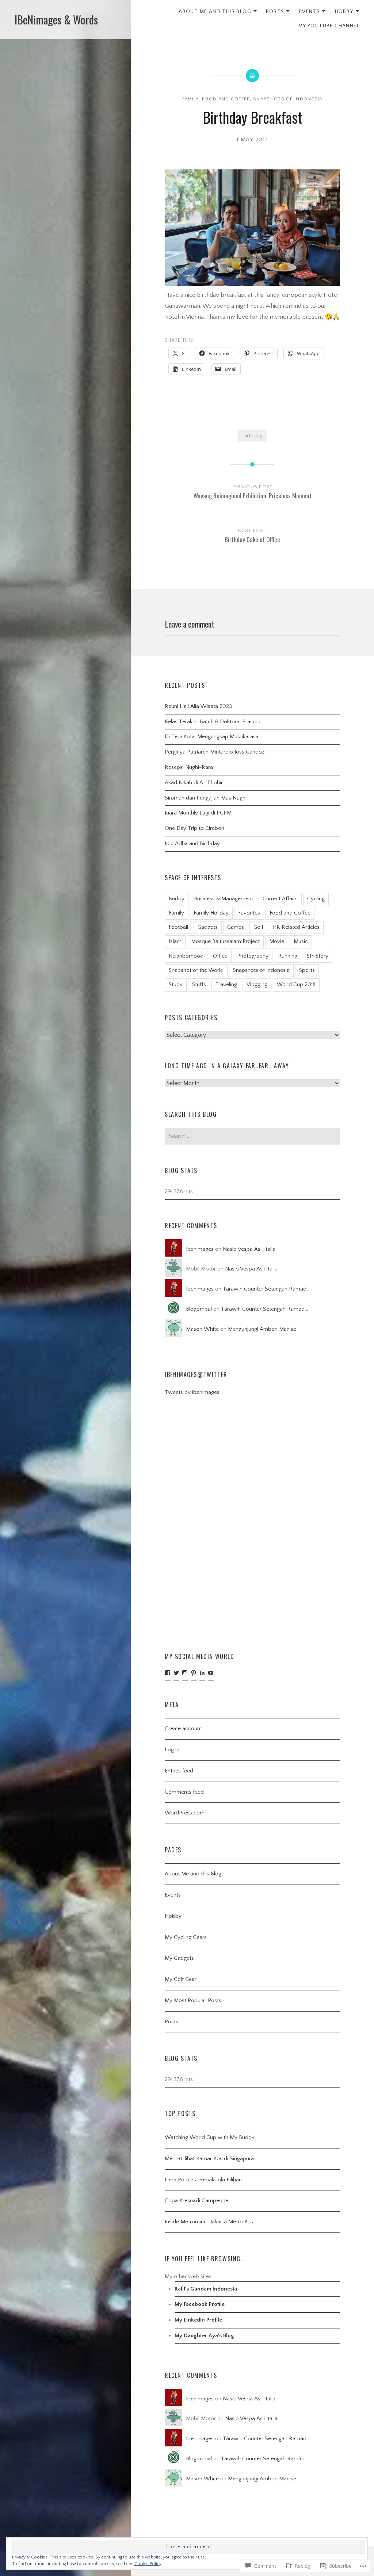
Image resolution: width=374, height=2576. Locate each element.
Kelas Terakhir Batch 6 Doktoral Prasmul (213, 722)
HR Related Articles (296, 927)
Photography (253, 956)
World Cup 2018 (296, 984)
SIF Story (318, 956)
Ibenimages (200, 1249)
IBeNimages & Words (56, 20)
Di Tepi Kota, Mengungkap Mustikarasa (212, 737)
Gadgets (208, 927)
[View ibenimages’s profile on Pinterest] (194, 1673)
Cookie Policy (148, 2564)
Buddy (177, 899)
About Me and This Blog (215, 12)
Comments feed (184, 1792)
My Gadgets (179, 1958)
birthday (253, 436)
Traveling (226, 984)
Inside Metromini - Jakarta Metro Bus (209, 2222)
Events (310, 12)
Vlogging (257, 984)
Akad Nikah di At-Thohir (194, 783)
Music (301, 941)
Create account (183, 1728)
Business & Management (224, 899)
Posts (275, 12)
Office (220, 956)
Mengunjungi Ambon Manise (262, 1329)
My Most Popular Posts (193, 2000)
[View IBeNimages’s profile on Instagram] (185, 1673)
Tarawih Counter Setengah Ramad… (266, 1289)
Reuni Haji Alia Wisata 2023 (199, 706)
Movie (277, 941)
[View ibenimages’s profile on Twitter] (176, 1673)
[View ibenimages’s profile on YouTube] (211, 1673)
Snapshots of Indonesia (288, 99)
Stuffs (199, 984)
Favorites (249, 913)
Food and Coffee (226, 99)
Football (178, 927)
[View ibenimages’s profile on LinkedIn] (202, 1673)
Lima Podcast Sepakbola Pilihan (203, 2180)
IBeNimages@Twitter (196, 1375)
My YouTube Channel (329, 26)
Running (288, 956)
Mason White (202, 1329)
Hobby (344, 12)
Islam (175, 941)
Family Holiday (211, 913)
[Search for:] (252, 1136)
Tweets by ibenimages (192, 1392)
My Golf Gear (181, 1979)
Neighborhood (186, 956)
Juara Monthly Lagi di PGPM (198, 813)
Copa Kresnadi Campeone (196, 2201)
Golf (258, 927)
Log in (172, 1750)
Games (236, 927)
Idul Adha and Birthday (192, 844)
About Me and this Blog (193, 1874)
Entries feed (179, 1771)
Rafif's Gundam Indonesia (206, 2289)
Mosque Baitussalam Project (225, 941)
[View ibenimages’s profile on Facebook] (168, 1673)
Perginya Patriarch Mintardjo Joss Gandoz (215, 752)
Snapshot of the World (196, 970)
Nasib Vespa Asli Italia (249, 1249)
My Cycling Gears (186, 1937)
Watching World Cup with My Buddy (210, 2137)
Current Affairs (280, 899)
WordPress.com (185, 1813)
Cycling (316, 899)
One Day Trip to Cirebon (194, 828)
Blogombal (199, 1309)
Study (176, 984)
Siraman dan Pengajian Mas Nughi (206, 798)
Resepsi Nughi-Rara (189, 767)
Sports (307, 970)
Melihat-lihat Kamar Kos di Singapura (209, 2159)
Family (191, 99)
